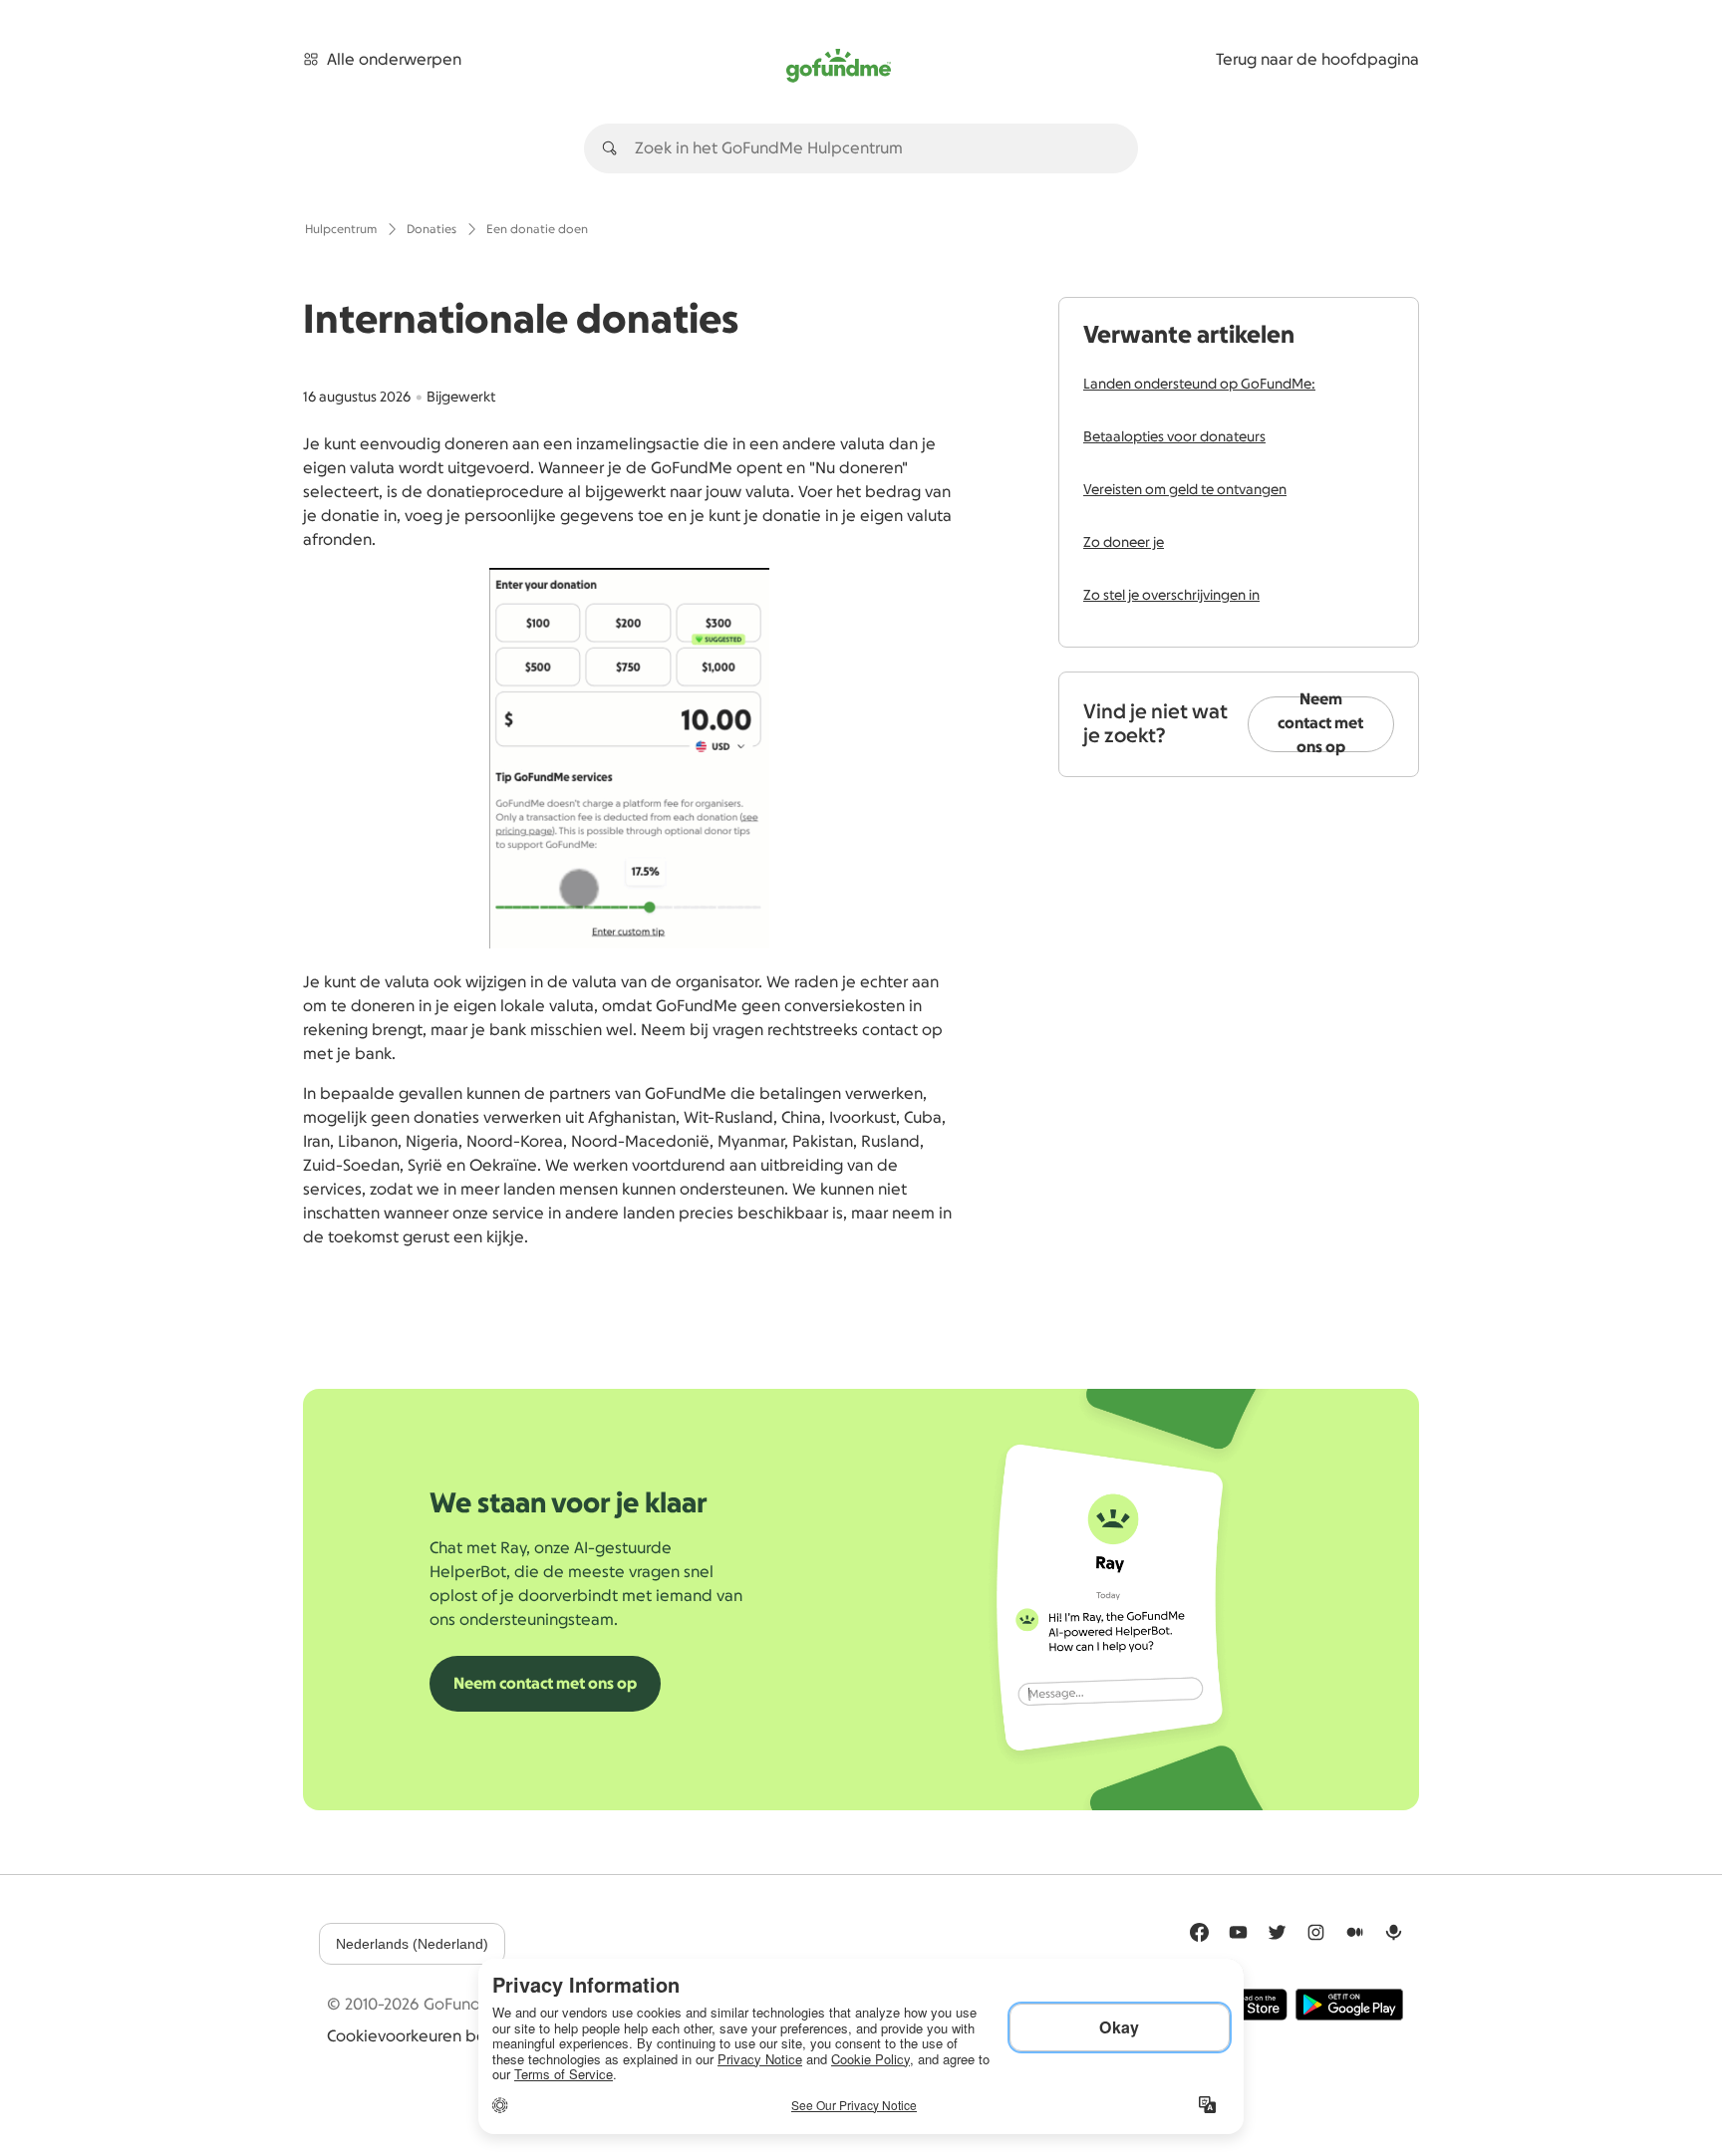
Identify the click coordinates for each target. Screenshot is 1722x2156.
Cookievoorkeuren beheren (428, 2036)
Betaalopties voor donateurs (1174, 437)
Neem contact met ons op (1320, 724)
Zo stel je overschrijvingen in (1171, 596)
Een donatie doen (537, 229)
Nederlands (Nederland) (412, 1944)
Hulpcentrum (341, 229)
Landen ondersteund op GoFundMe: (1199, 385)
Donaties (431, 229)
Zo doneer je (1124, 543)
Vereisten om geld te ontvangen (1185, 490)
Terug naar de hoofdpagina (1317, 60)
